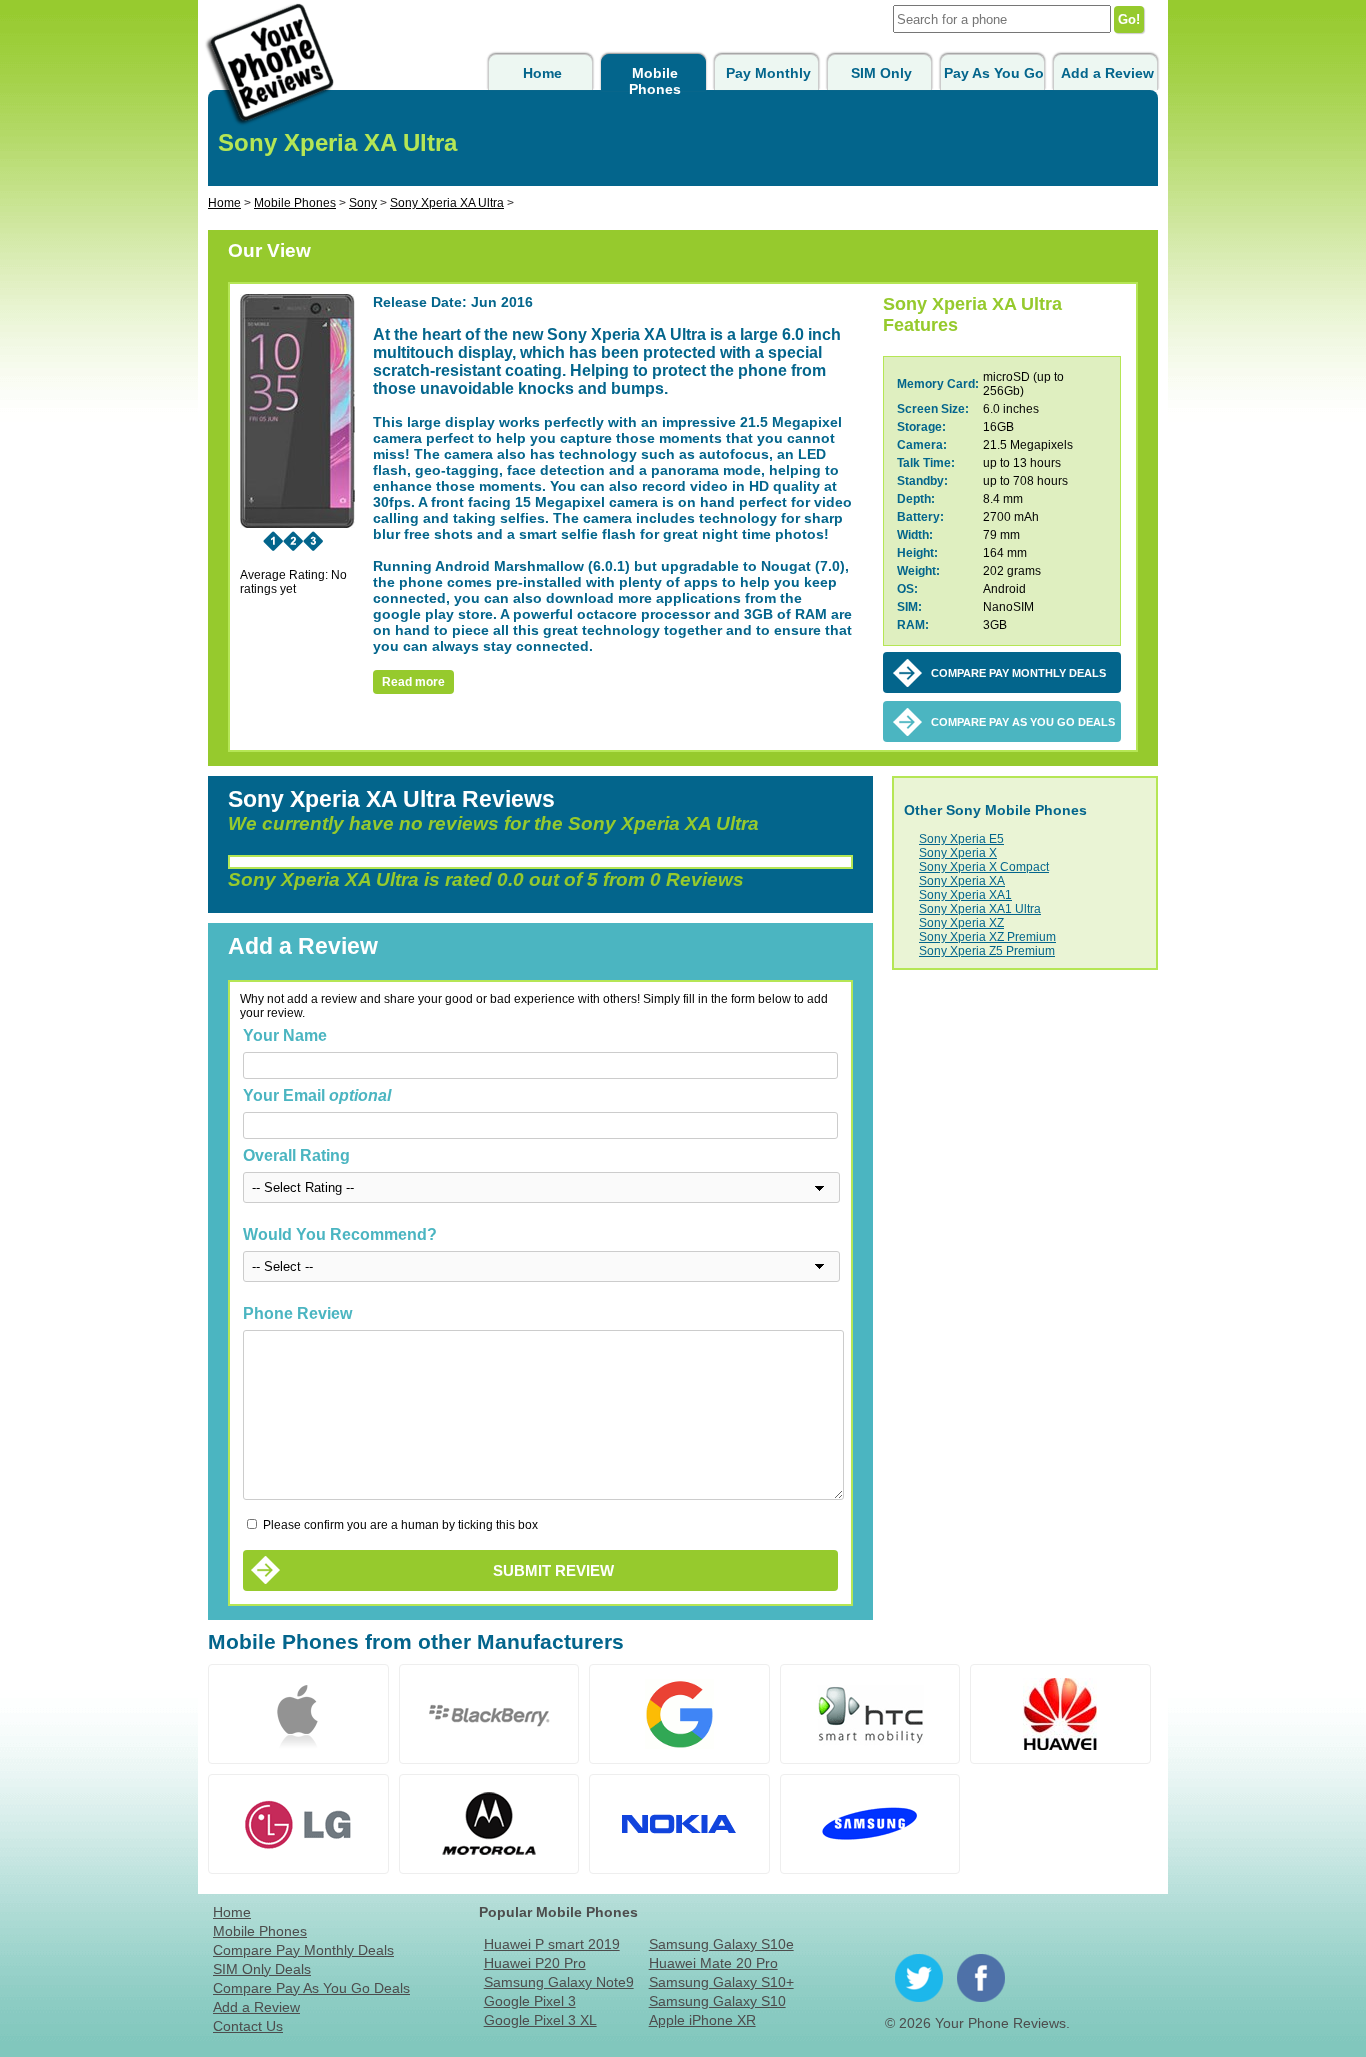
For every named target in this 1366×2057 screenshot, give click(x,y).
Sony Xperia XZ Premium (987, 937)
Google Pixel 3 (530, 2001)
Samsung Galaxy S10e (721, 1944)
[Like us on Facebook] (981, 1978)
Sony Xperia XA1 (965, 895)
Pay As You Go (994, 73)
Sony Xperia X (958, 853)
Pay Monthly (768, 73)
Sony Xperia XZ (961, 923)
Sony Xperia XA (962, 881)
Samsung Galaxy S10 (717, 2001)
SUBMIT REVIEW (553, 1570)
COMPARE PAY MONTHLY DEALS (1018, 673)
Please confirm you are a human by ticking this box (399, 1525)
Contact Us (248, 2026)
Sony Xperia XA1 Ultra (980, 909)
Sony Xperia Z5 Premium (987, 951)
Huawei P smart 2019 (552, 1944)
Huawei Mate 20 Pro (713, 1963)
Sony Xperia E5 (961, 839)
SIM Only (881, 73)
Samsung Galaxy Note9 (559, 1982)
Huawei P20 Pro (535, 1963)
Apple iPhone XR (702, 2020)
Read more (413, 682)
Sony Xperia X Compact (984, 867)
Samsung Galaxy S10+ (721, 1982)
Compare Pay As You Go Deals (311, 1988)
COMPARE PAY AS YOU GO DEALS (1023, 722)
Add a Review (1107, 73)
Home (542, 73)
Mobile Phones (655, 81)
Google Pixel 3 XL (540, 2020)
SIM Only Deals (262, 1969)
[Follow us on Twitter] (919, 1978)
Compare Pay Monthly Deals (303, 1950)
